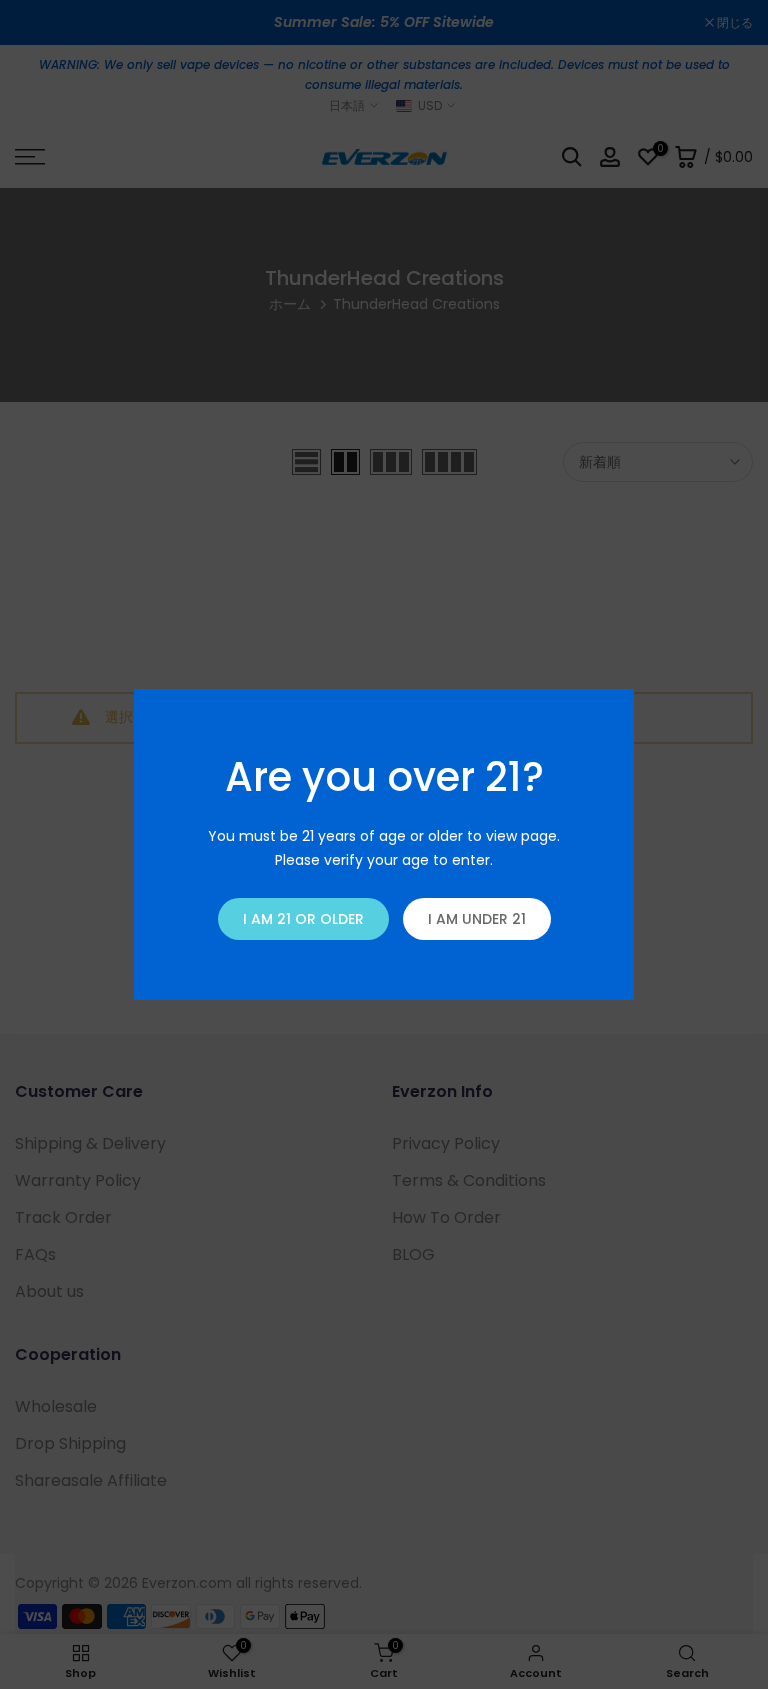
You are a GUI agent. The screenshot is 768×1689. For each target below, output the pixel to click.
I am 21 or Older (303, 919)
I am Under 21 (477, 919)
